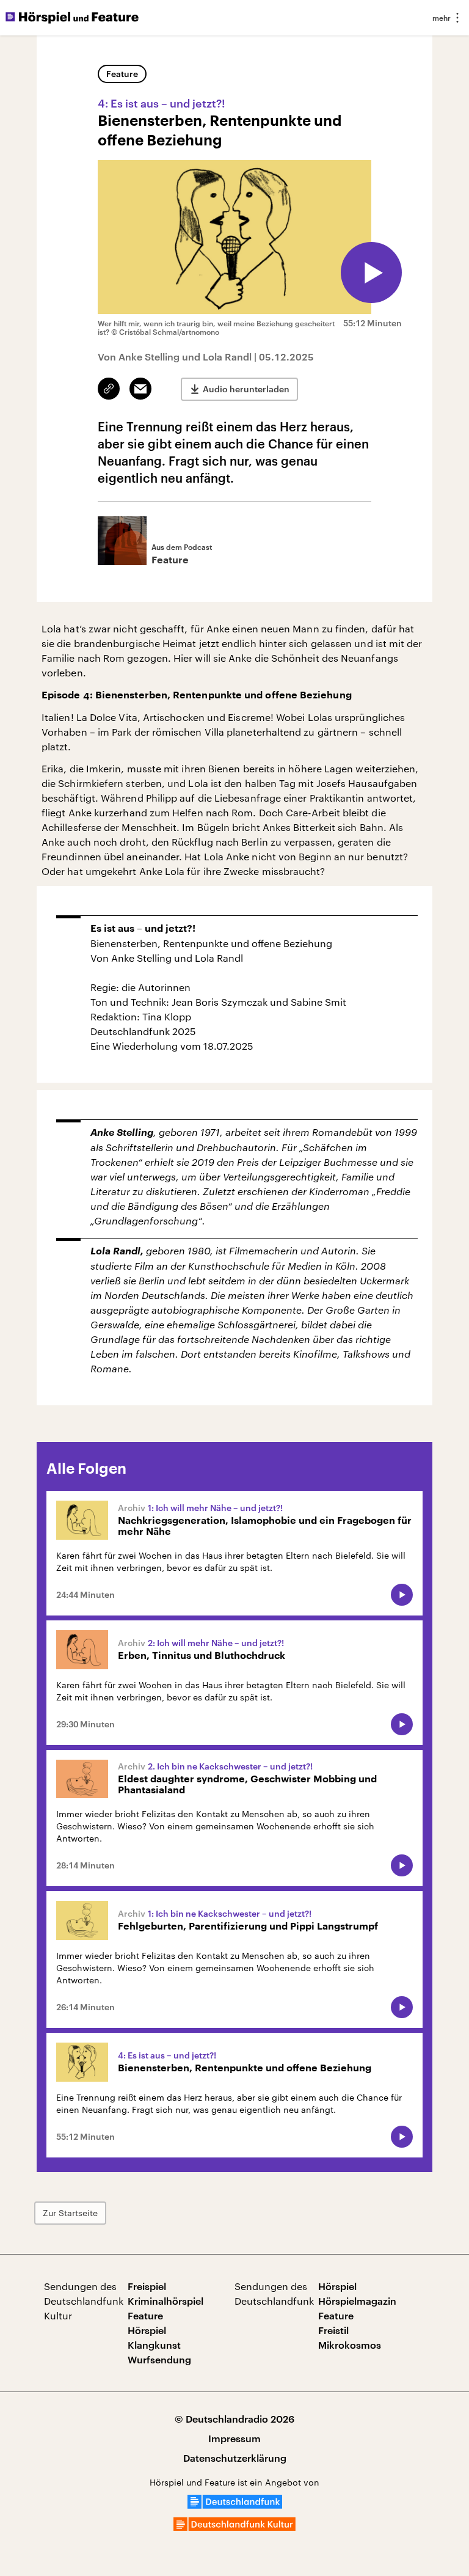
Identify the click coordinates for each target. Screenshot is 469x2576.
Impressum (234, 2438)
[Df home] (235, 2505)
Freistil (333, 2330)
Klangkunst (154, 2345)
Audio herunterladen (246, 389)
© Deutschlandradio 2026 (234, 2419)
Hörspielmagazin (357, 2301)
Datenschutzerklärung (235, 2458)
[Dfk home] (234, 2527)
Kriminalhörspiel (165, 2301)
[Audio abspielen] (371, 273)
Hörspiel (147, 2330)
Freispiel (147, 2286)
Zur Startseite (70, 2213)
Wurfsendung (159, 2359)
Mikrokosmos (350, 2345)
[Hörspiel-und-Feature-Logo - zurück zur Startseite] (72, 18)
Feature (122, 74)
